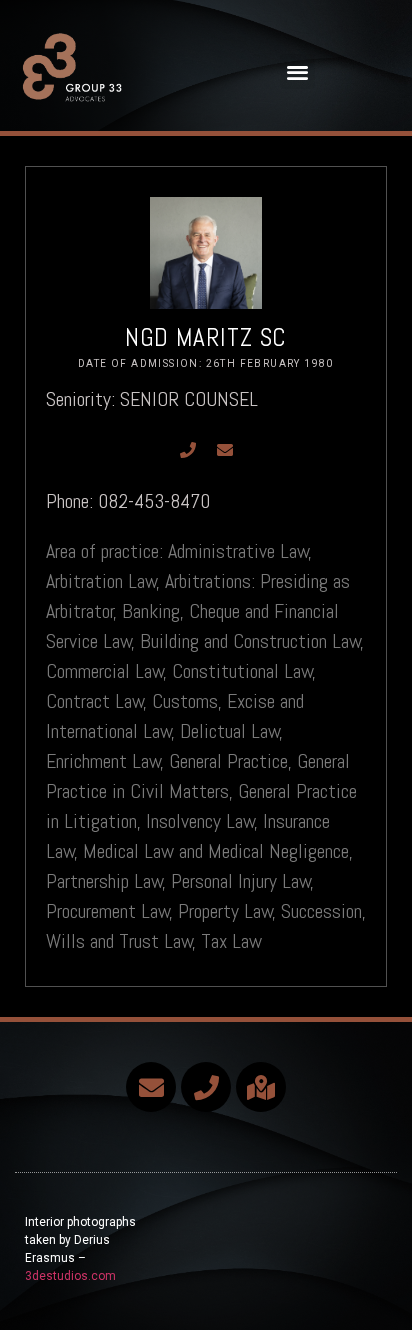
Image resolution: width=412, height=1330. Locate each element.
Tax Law (231, 941)
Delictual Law (230, 731)
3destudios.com (70, 1276)
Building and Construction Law (250, 641)
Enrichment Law (103, 761)
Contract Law (95, 701)
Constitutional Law (242, 671)
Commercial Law (105, 671)
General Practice (228, 761)
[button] (297, 71)
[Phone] (188, 450)
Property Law (225, 911)
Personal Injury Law (241, 881)
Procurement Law (108, 911)
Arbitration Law (101, 581)
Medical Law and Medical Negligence (216, 851)
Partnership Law (104, 881)
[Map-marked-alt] (261, 1087)
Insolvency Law (200, 821)
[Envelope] (225, 450)
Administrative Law (238, 551)
